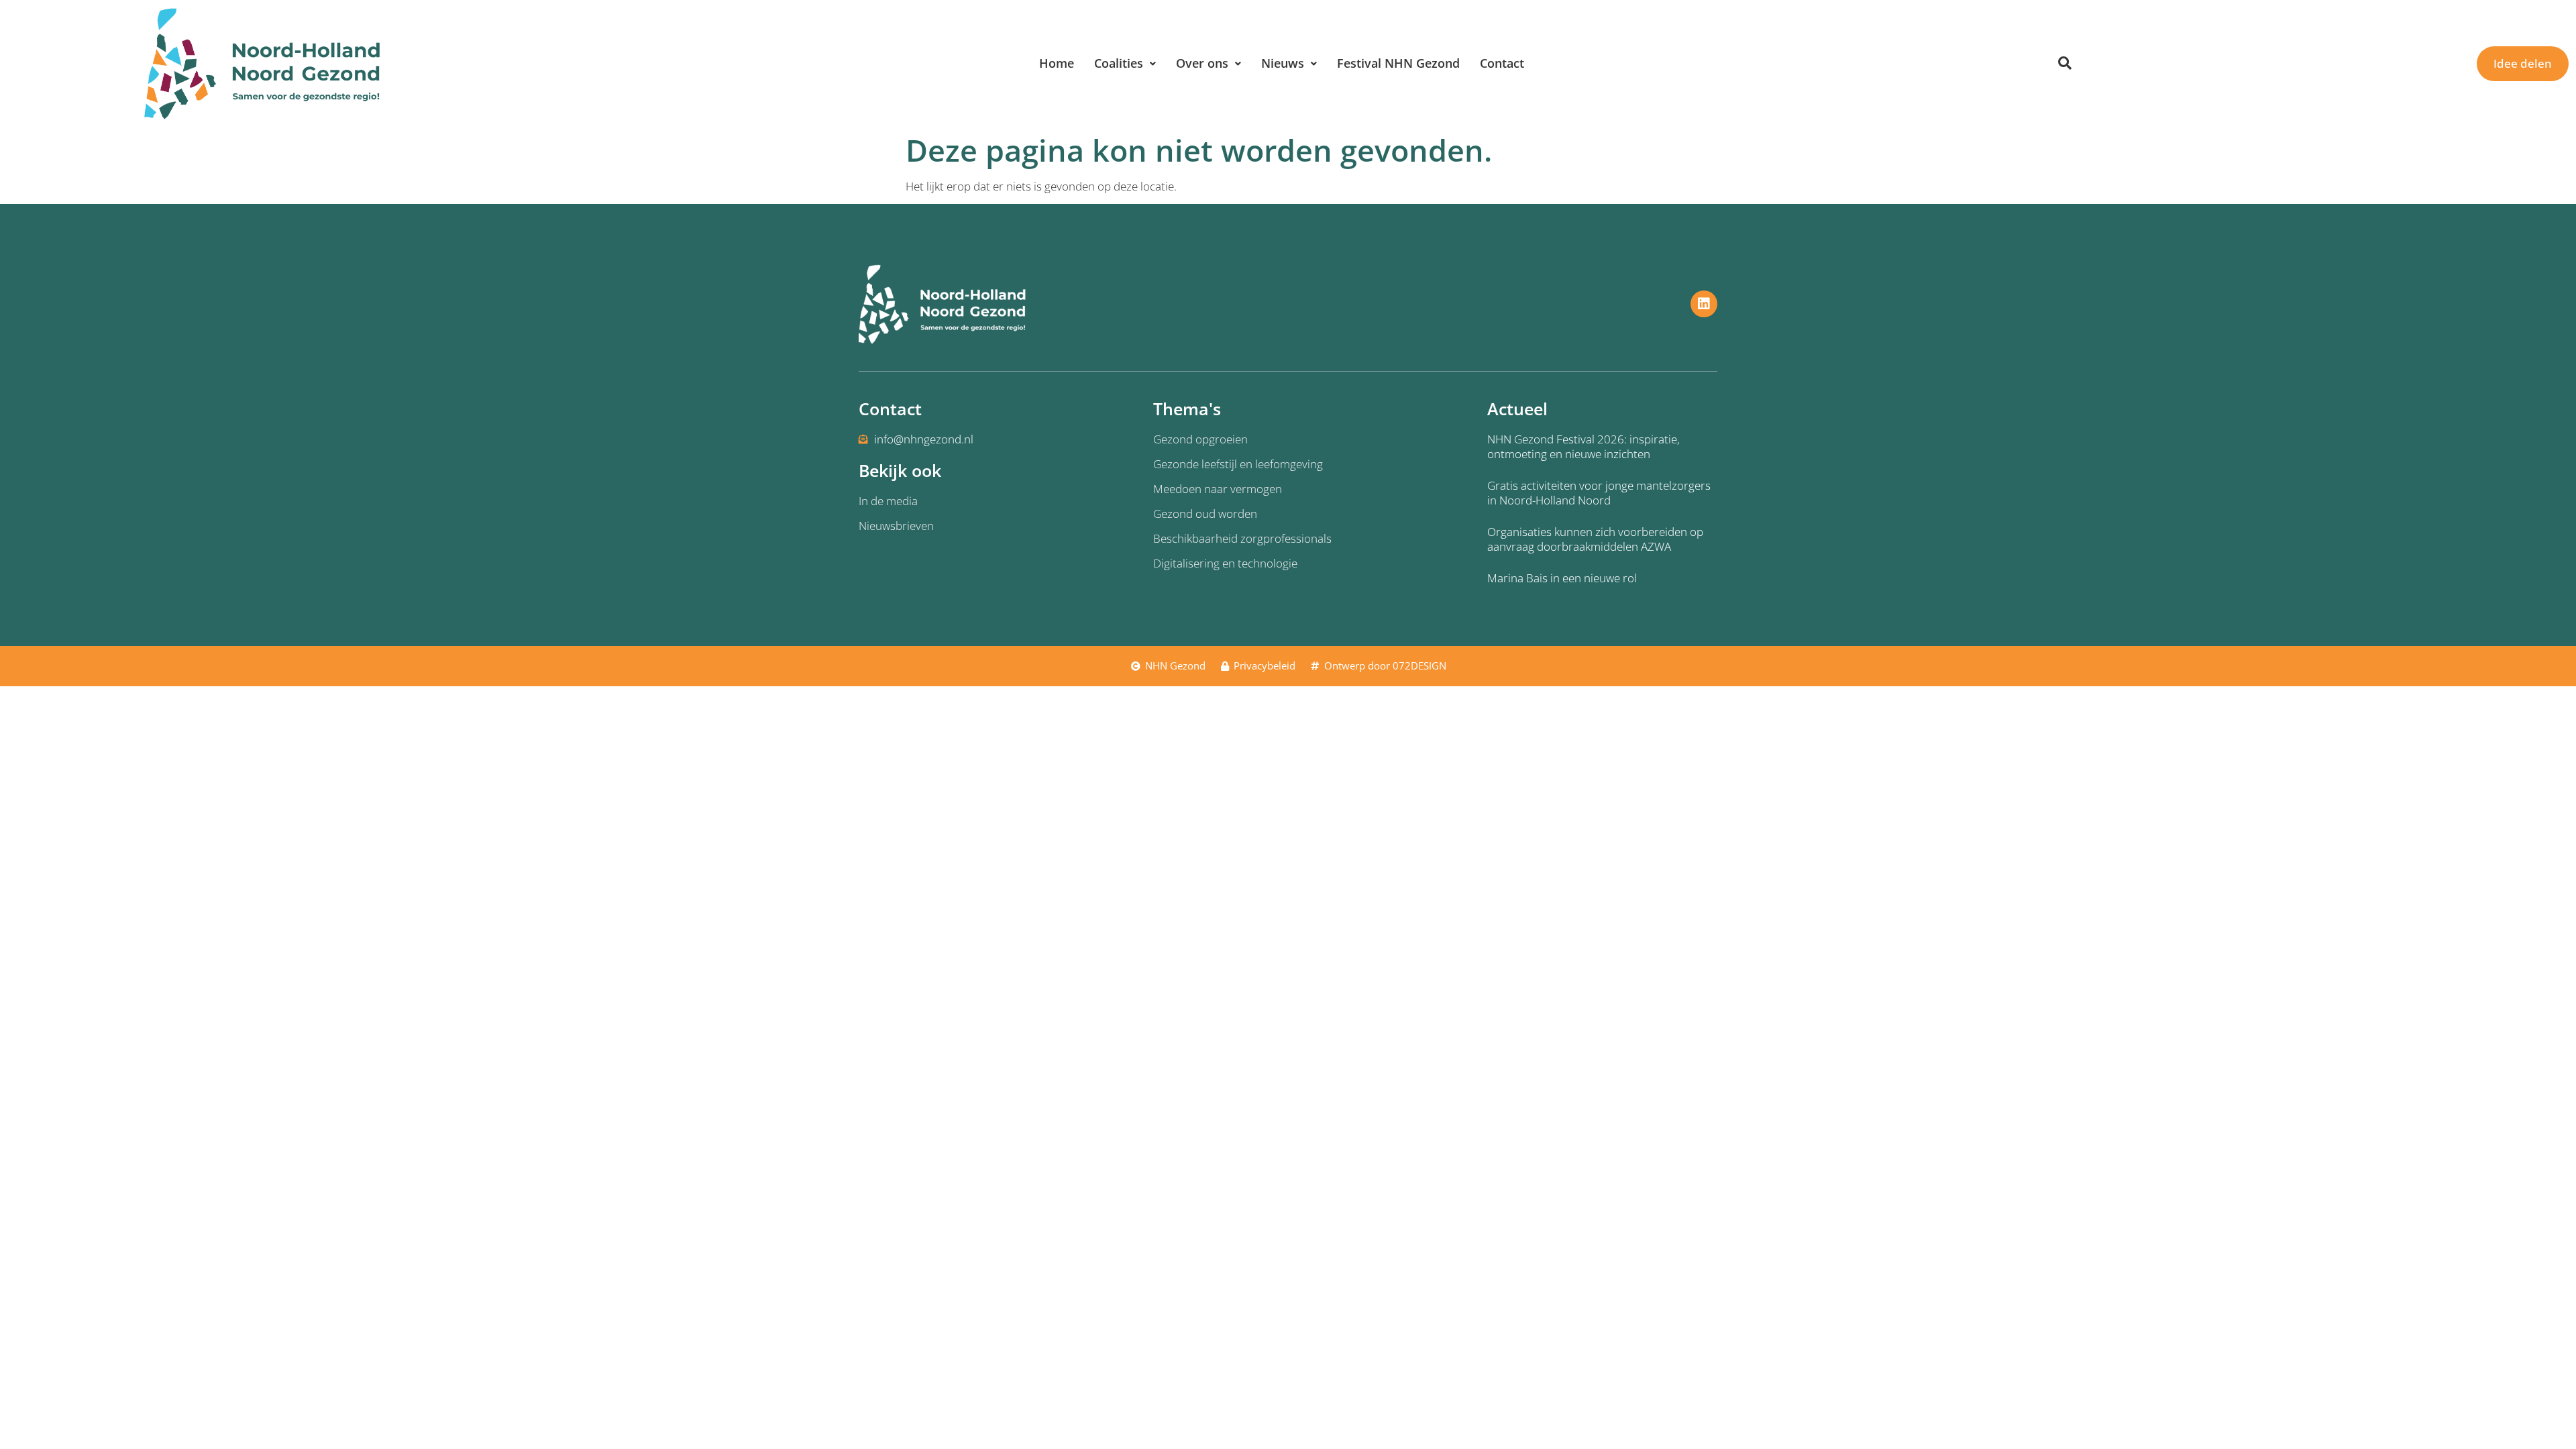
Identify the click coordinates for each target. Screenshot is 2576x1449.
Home (1057, 63)
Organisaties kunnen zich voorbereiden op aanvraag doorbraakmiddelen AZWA (1595, 539)
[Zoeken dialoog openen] (2065, 64)
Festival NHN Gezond (1398, 63)
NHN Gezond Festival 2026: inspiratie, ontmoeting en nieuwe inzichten (1584, 446)
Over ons (1202, 63)
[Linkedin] (1704, 304)
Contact (1502, 63)
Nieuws (1283, 63)
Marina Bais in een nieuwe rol (1562, 578)
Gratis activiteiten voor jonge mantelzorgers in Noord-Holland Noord (1599, 493)
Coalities (1119, 63)
